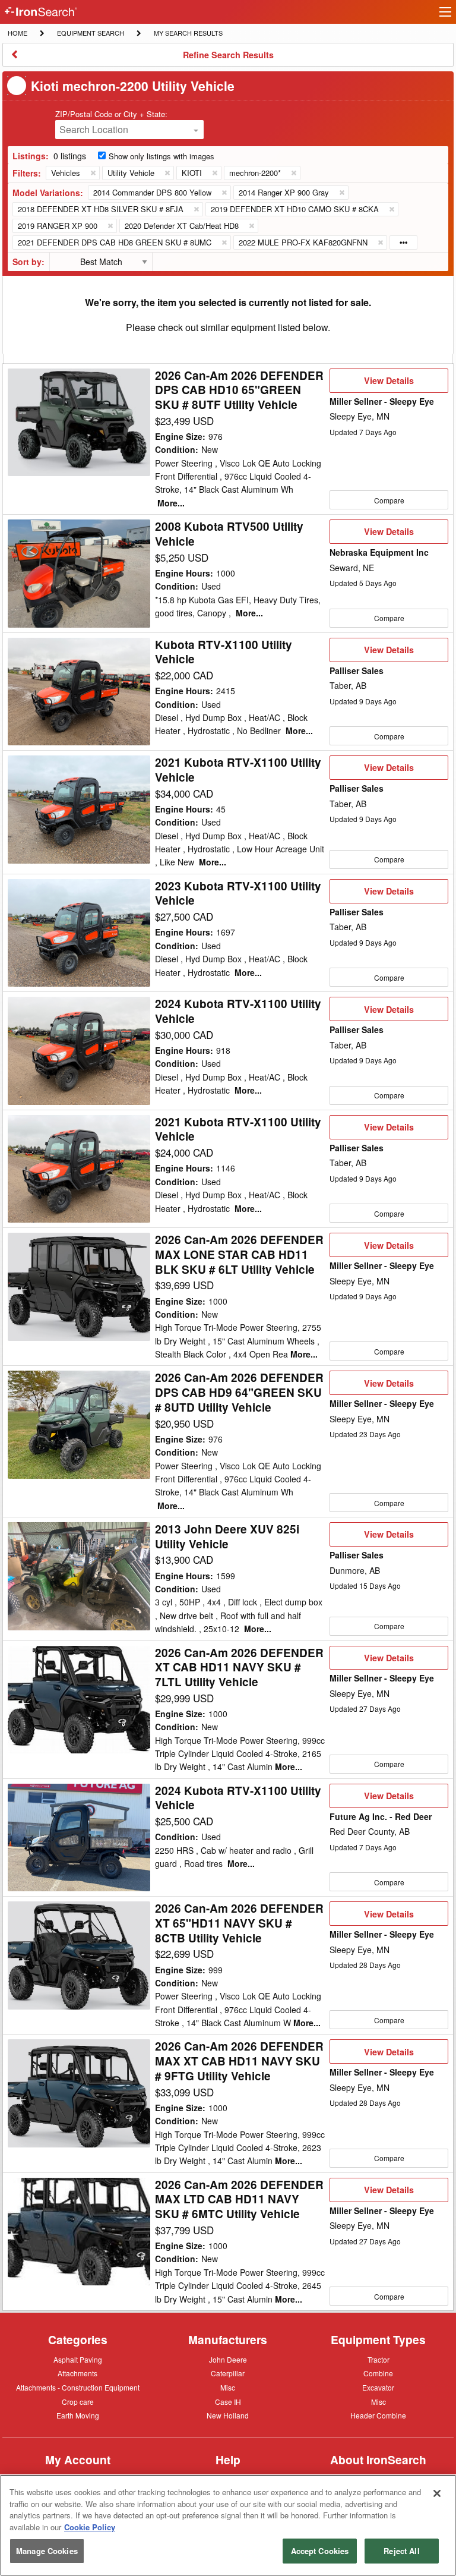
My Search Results (188, 34)
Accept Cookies (320, 2551)
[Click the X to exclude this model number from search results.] (224, 193)
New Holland (228, 2416)
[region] (228, 2525)
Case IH (228, 2402)
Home (17, 32)
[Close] (437, 2493)
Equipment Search (90, 34)
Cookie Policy (90, 2527)
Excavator (378, 2387)
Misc (228, 2387)
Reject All (401, 2551)
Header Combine (378, 2416)
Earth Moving (78, 2416)
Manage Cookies (47, 2551)
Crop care (78, 2402)
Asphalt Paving (78, 2360)
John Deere (228, 2360)
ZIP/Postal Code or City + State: (111, 114)
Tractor (379, 2359)
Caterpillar (228, 2373)
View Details (389, 383)
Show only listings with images (161, 156)
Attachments (77, 2373)
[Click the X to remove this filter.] (93, 173)
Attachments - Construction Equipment (78, 2388)
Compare (389, 500)
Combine (378, 2373)
